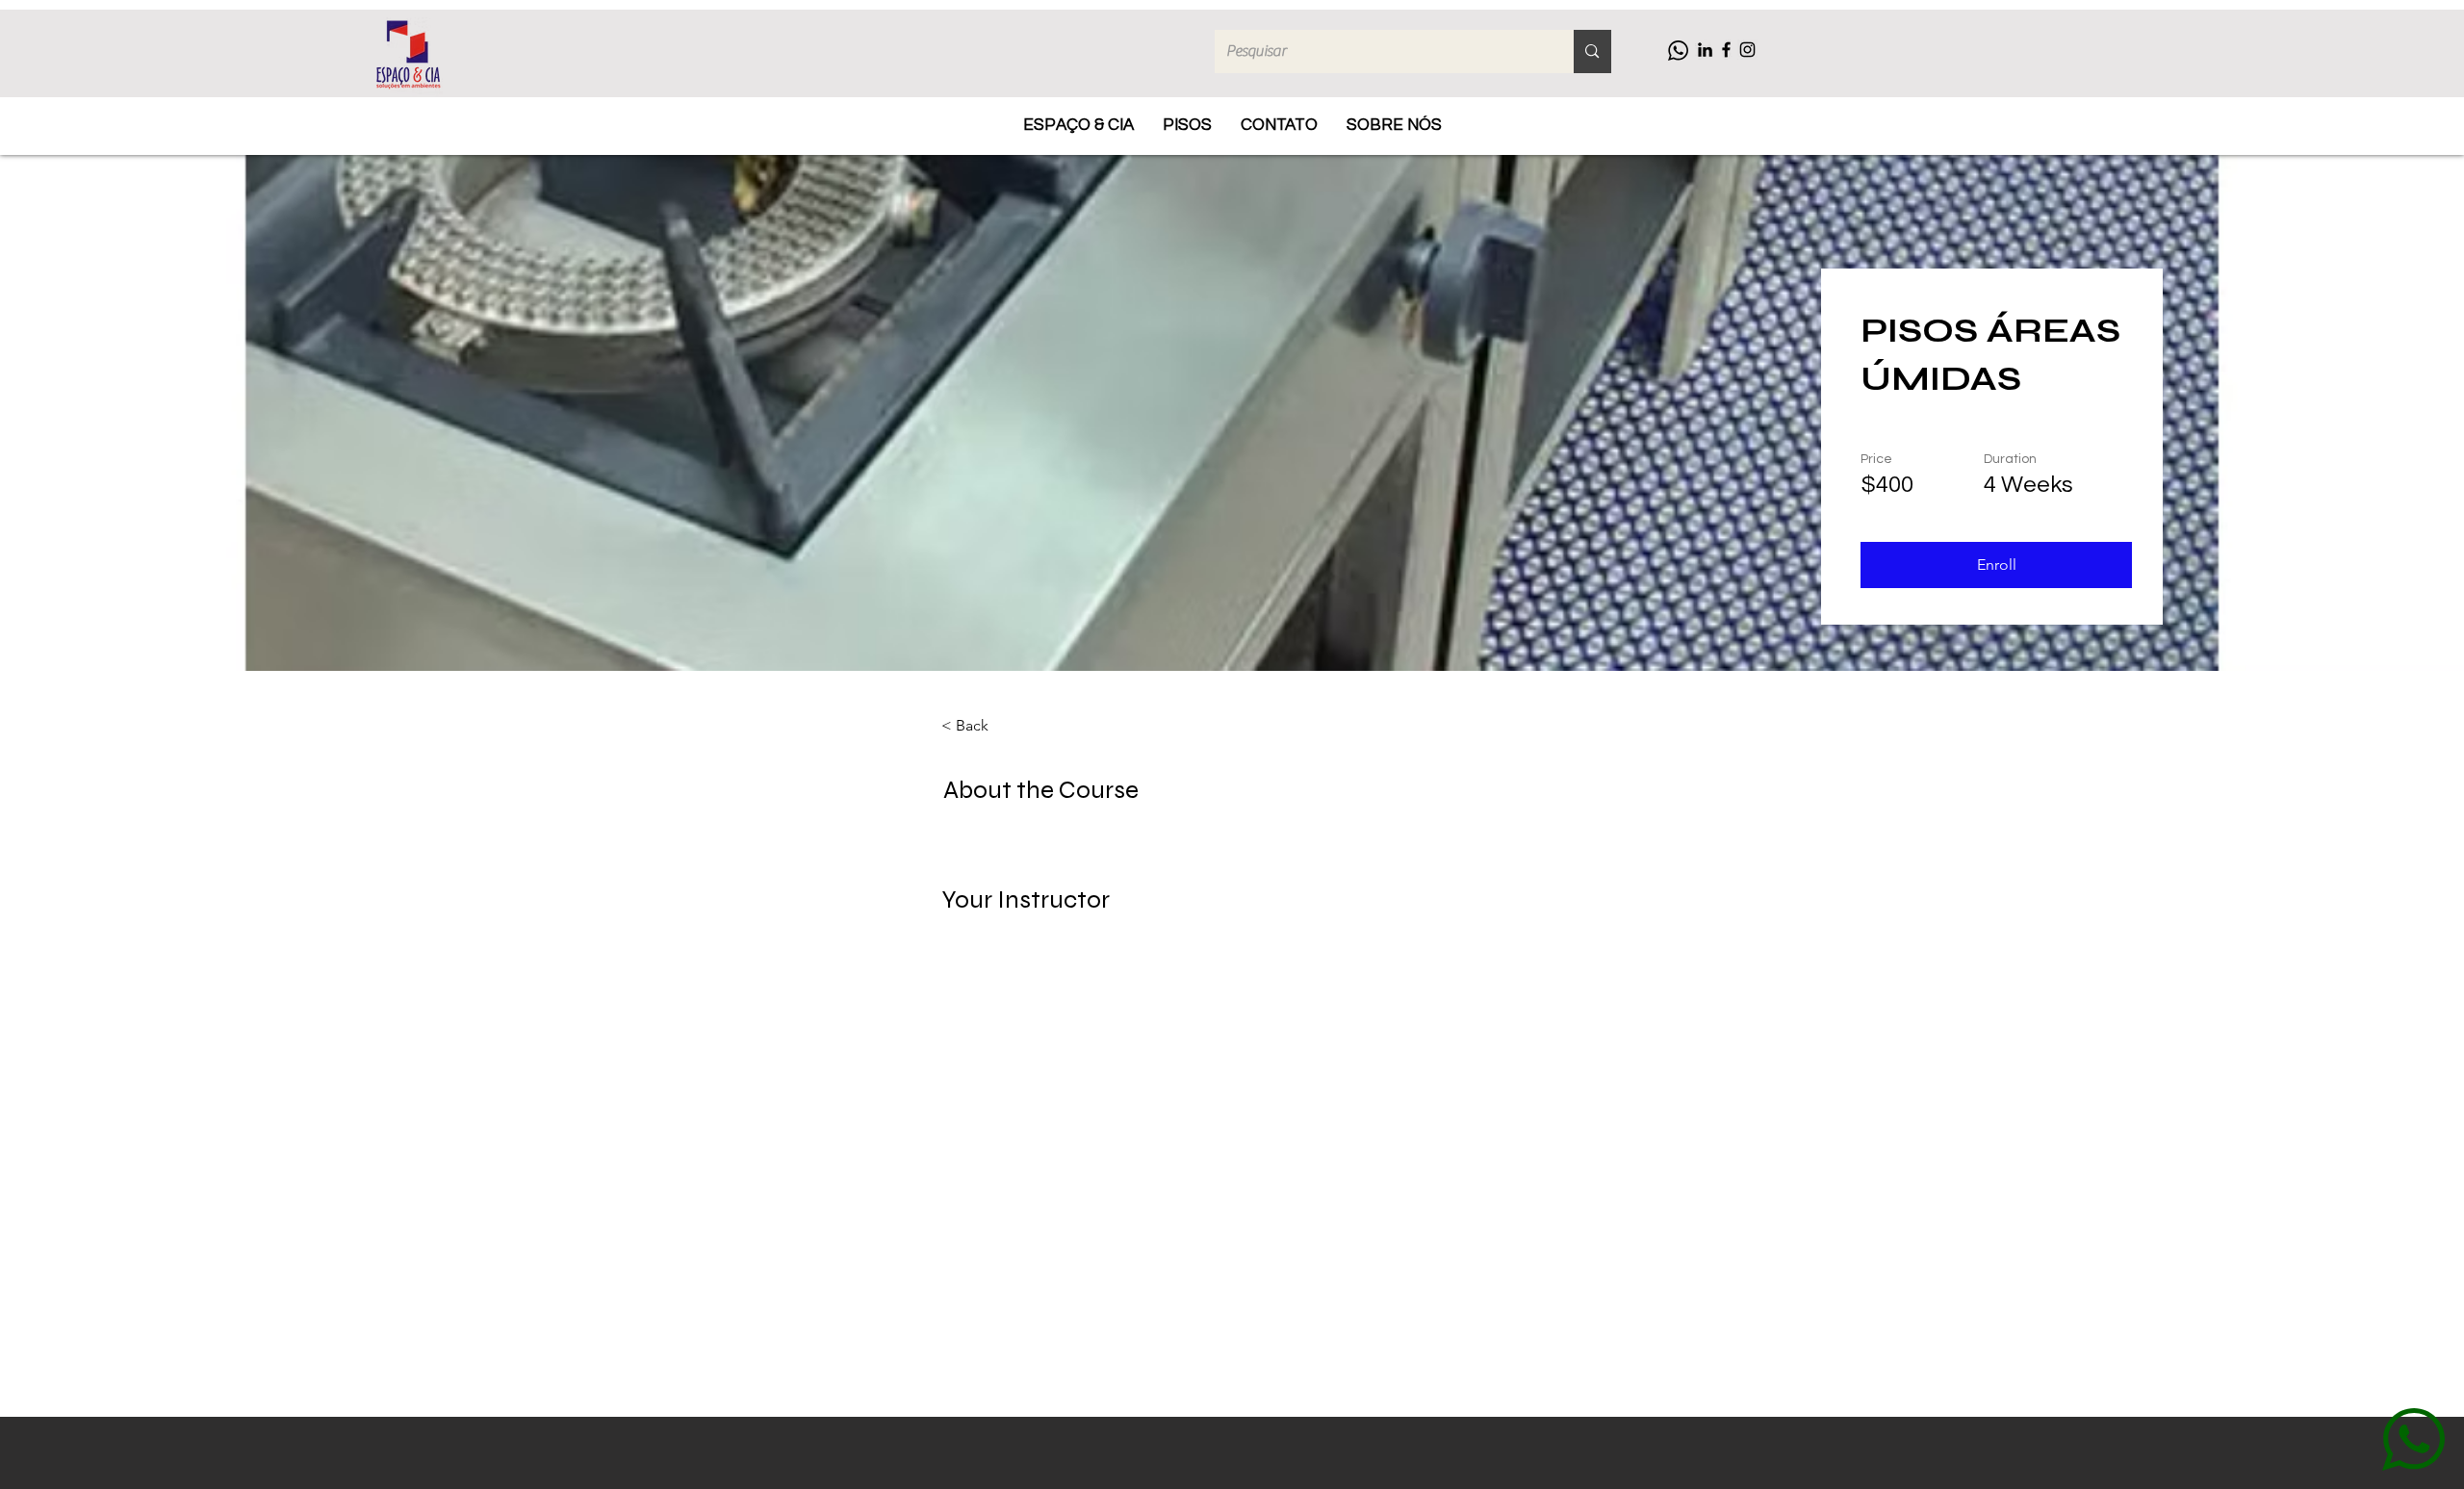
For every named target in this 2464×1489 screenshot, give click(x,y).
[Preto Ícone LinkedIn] (1705, 50)
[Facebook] (1726, 50)
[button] (1996, 565)
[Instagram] (1747, 50)
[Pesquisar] (1592, 51)
